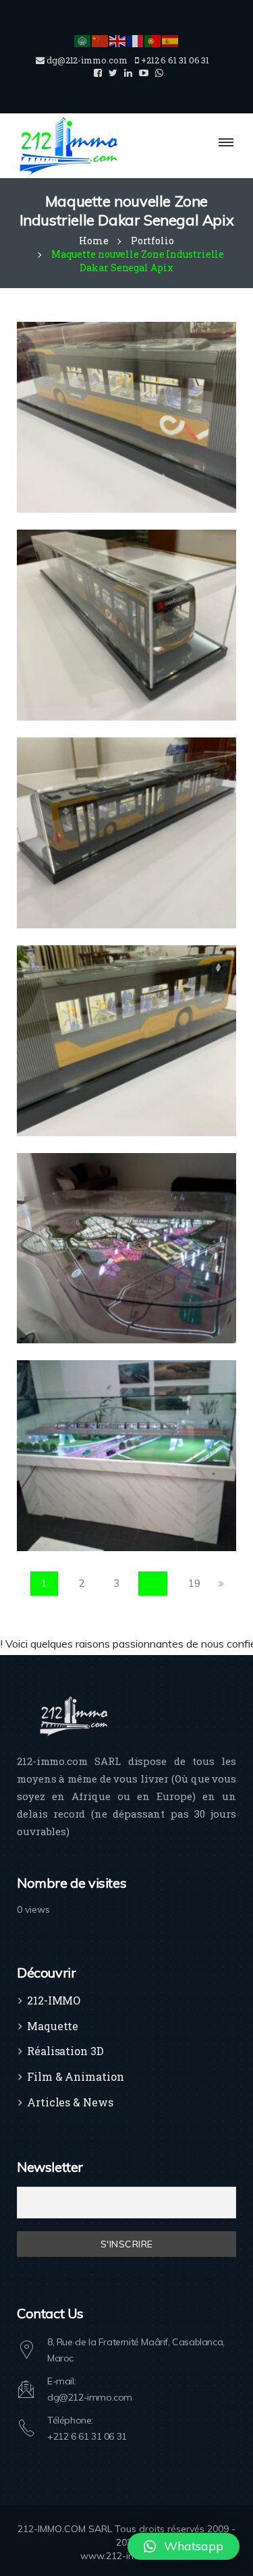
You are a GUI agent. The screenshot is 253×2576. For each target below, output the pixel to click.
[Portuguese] (153, 40)
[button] (184, 2546)
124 (75, 1277)
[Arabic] (83, 40)
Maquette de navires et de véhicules (123, 436)
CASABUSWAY (94, 426)
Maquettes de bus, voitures (109, 447)
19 (194, 1583)
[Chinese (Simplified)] (101, 40)
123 (75, 1485)
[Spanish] (171, 40)
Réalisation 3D (65, 2051)
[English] (118, 40)
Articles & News (70, 2102)
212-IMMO (54, 2000)
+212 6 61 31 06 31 (87, 2436)
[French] (136, 40)
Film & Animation (75, 2076)
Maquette (53, 2026)
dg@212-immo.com (90, 2397)
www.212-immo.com (127, 2556)
